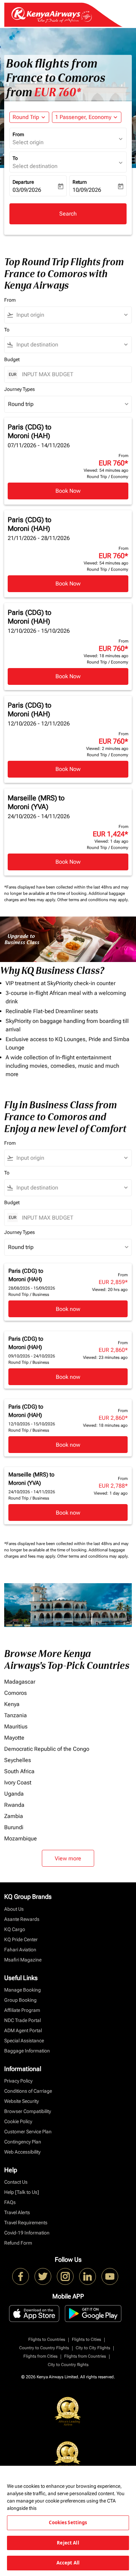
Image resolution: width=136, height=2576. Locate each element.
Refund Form (18, 2243)
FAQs (10, 2202)
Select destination (35, 166)
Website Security (21, 2101)
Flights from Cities (40, 2356)
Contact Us (16, 2182)
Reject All (68, 2543)
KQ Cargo (15, 1929)
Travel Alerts (17, 2212)
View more (68, 1858)
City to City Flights (93, 2348)
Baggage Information (27, 2051)
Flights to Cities (86, 2339)
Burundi (14, 1827)
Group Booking (20, 2000)
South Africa (19, 1771)
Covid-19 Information (27, 2233)
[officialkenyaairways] (65, 2276)
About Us (14, 1909)
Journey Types (20, 389)
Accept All (68, 2563)
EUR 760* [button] (58, 92)
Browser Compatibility (28, 2111)
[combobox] (71, 315)
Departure (23, 182)
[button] (87, 117)
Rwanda (14, 1805)
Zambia (14, 1816)
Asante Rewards (22, 1919)
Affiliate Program (22, 2010)
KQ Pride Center (21, 1939)
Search (68, 214)
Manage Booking (22, 1990)
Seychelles (18, 1760)
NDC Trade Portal (22, 2020)
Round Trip (26, 117)
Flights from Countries (85, 2356)
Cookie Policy (18, 2121)
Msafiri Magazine (23, 1960)
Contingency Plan (23, 2142)
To (15, 158)
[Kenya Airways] (21, 2276)
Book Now (68, 491)
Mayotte (14, 1738)
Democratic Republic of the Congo (47, 1749)
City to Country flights (68, 2365)
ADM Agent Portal (23, 2030)
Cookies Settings (68, 2522)
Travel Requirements (26, 2223)
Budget (12, 359)
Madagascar (20, 1682)
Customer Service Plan (28, 2132)
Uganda (14, 1794)
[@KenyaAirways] (43, 2276)
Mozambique (21, 1838)
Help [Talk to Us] (22, 2192)
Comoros (16, 1693)
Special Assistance (24, 2041)
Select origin (28, 142)
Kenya (12, 1704)
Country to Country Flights (44, 2348)
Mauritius (16, 1726)
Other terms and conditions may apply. (93, 900)
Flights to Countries (47, 2339)
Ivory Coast (18, 1782)
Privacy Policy (18, 2081)
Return (80, 182)
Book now (68, 1309)
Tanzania (16, 1715)
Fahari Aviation (20, 1950)
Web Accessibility (22, 2152)
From (18, 134)
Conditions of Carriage (28, 2091)
